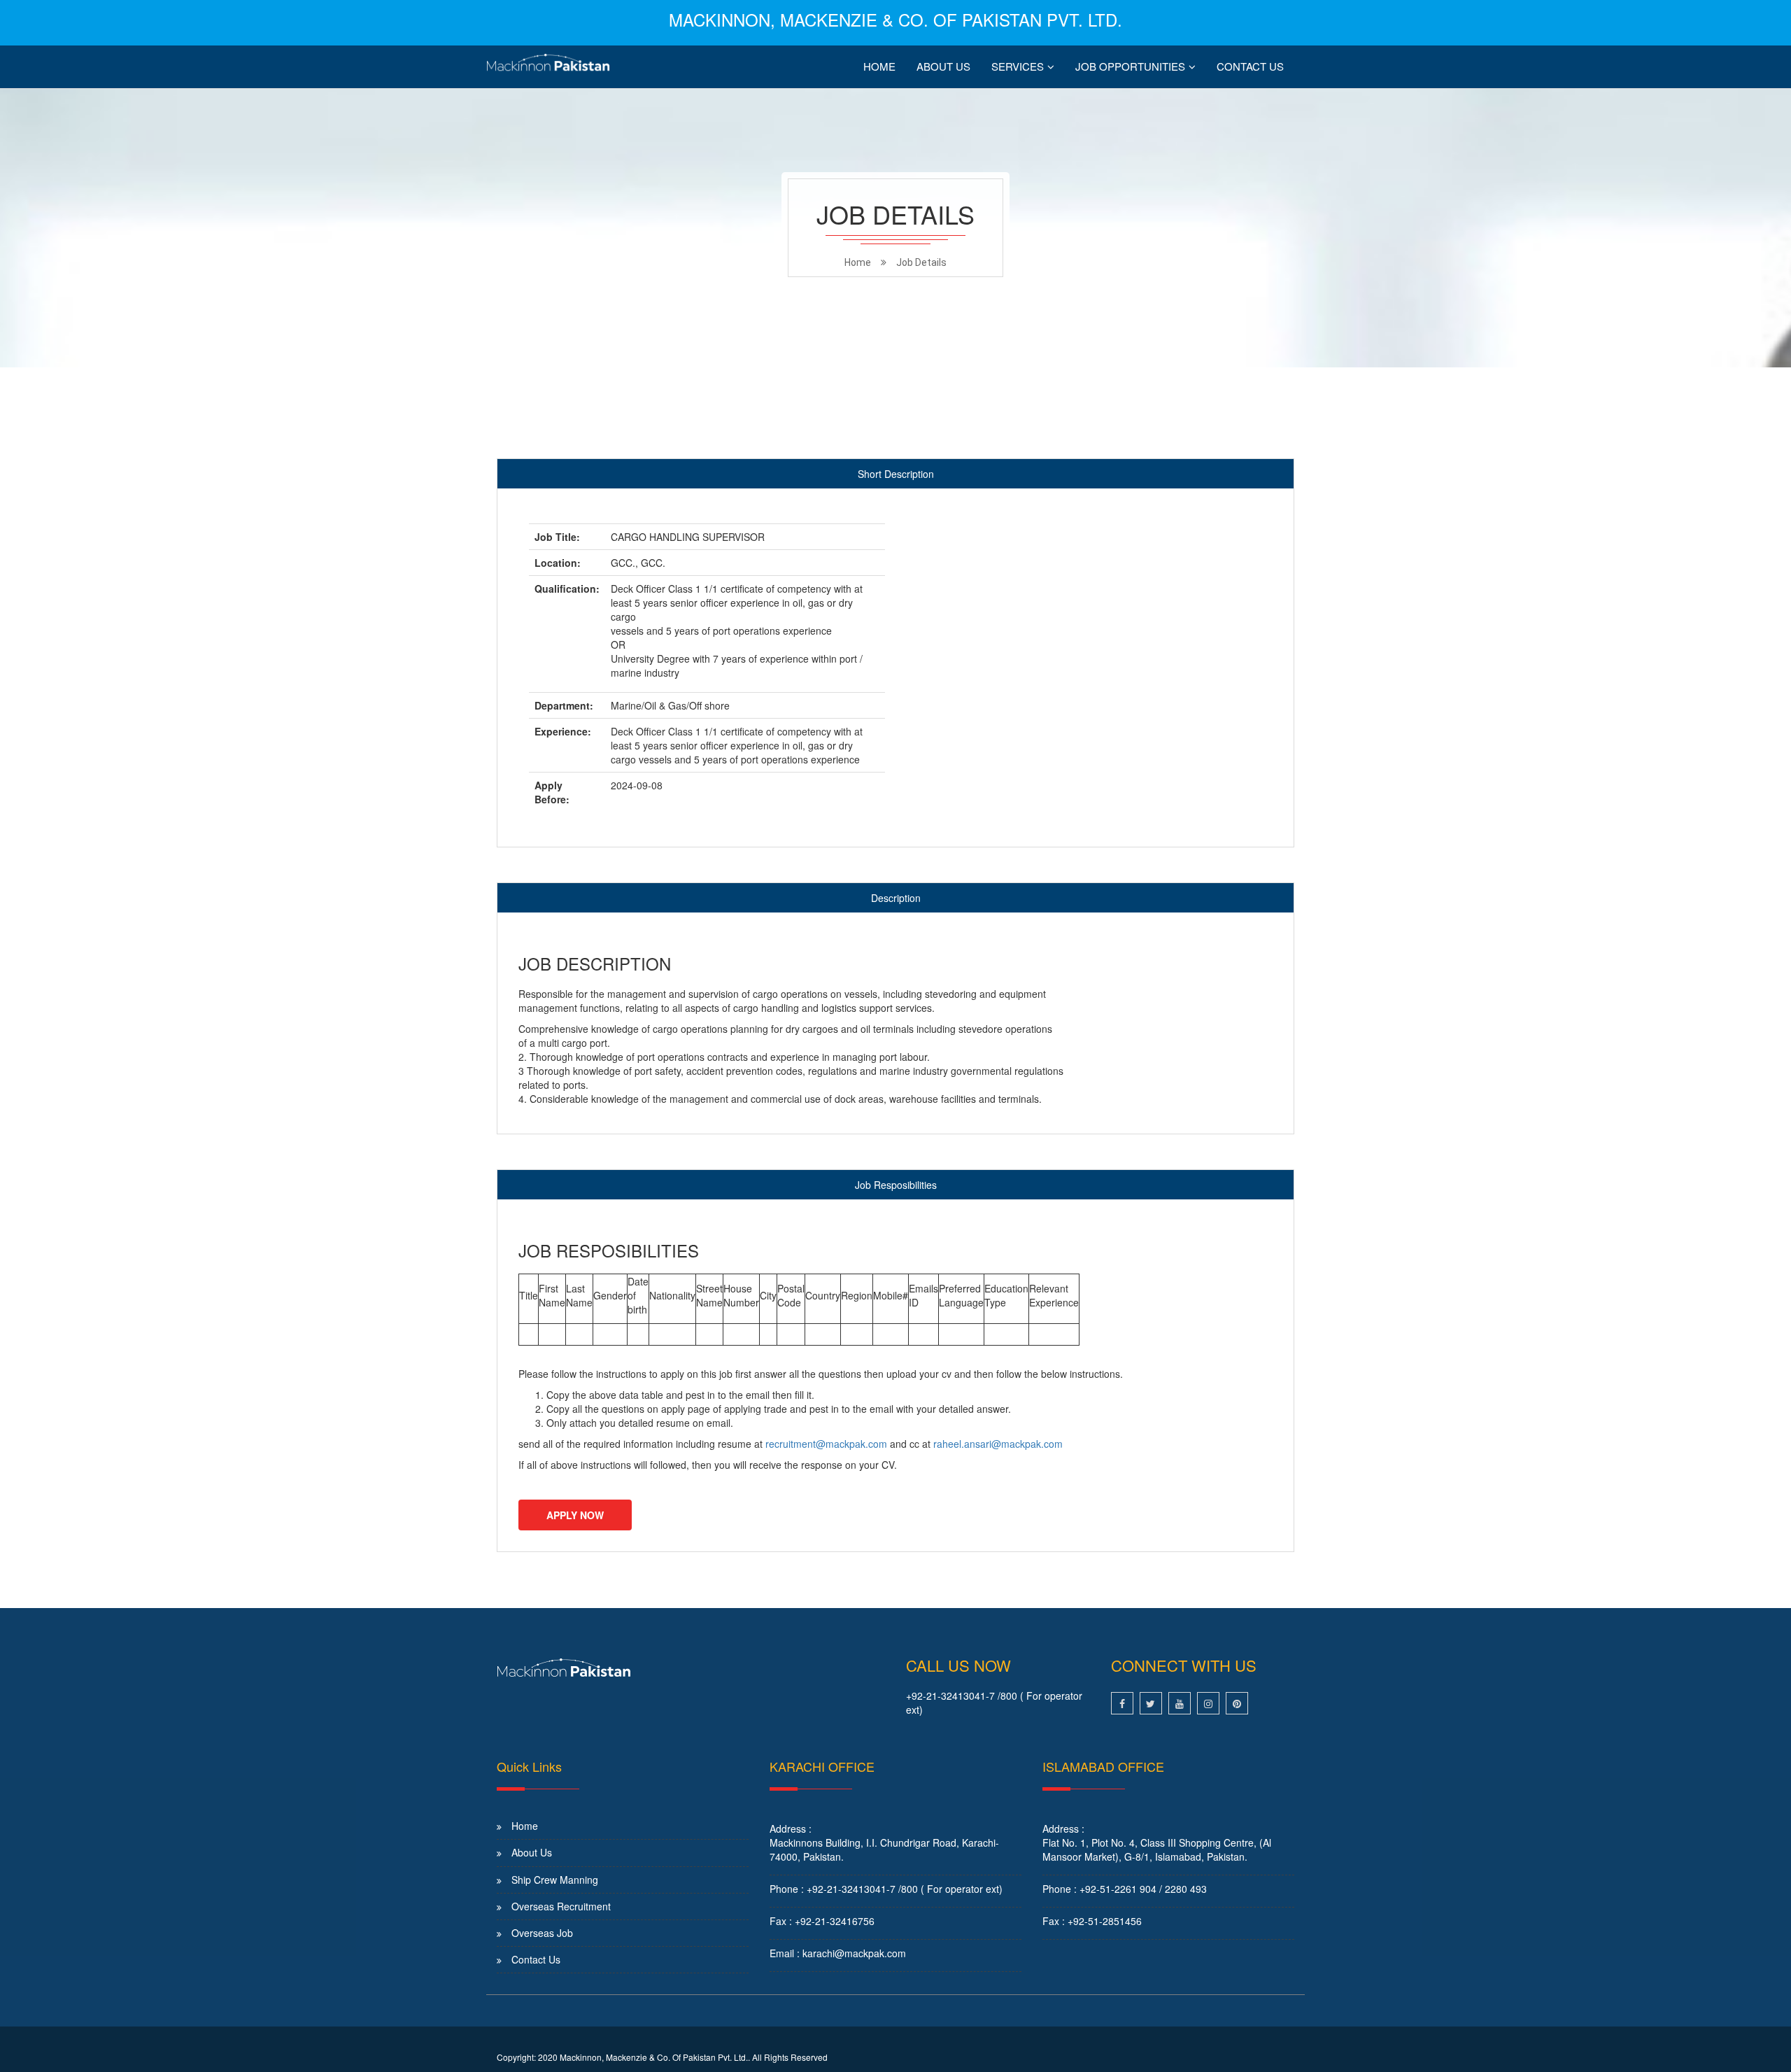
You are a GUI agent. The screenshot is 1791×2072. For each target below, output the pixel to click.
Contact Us (1250, 66)
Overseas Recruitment (561, 1906)
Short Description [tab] (896, 474)
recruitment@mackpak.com (826, 1444)
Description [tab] (896, 898)
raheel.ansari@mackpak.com (998, 1444)
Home (879, 66)
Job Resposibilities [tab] (896, 1185)
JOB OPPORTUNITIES (1130, 66)
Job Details (921, 262)
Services (1018, 66)
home (858, 262)
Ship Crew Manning (555, 1880)
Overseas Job (542, 1933)
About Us (943, 66)
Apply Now (575, 1515)
